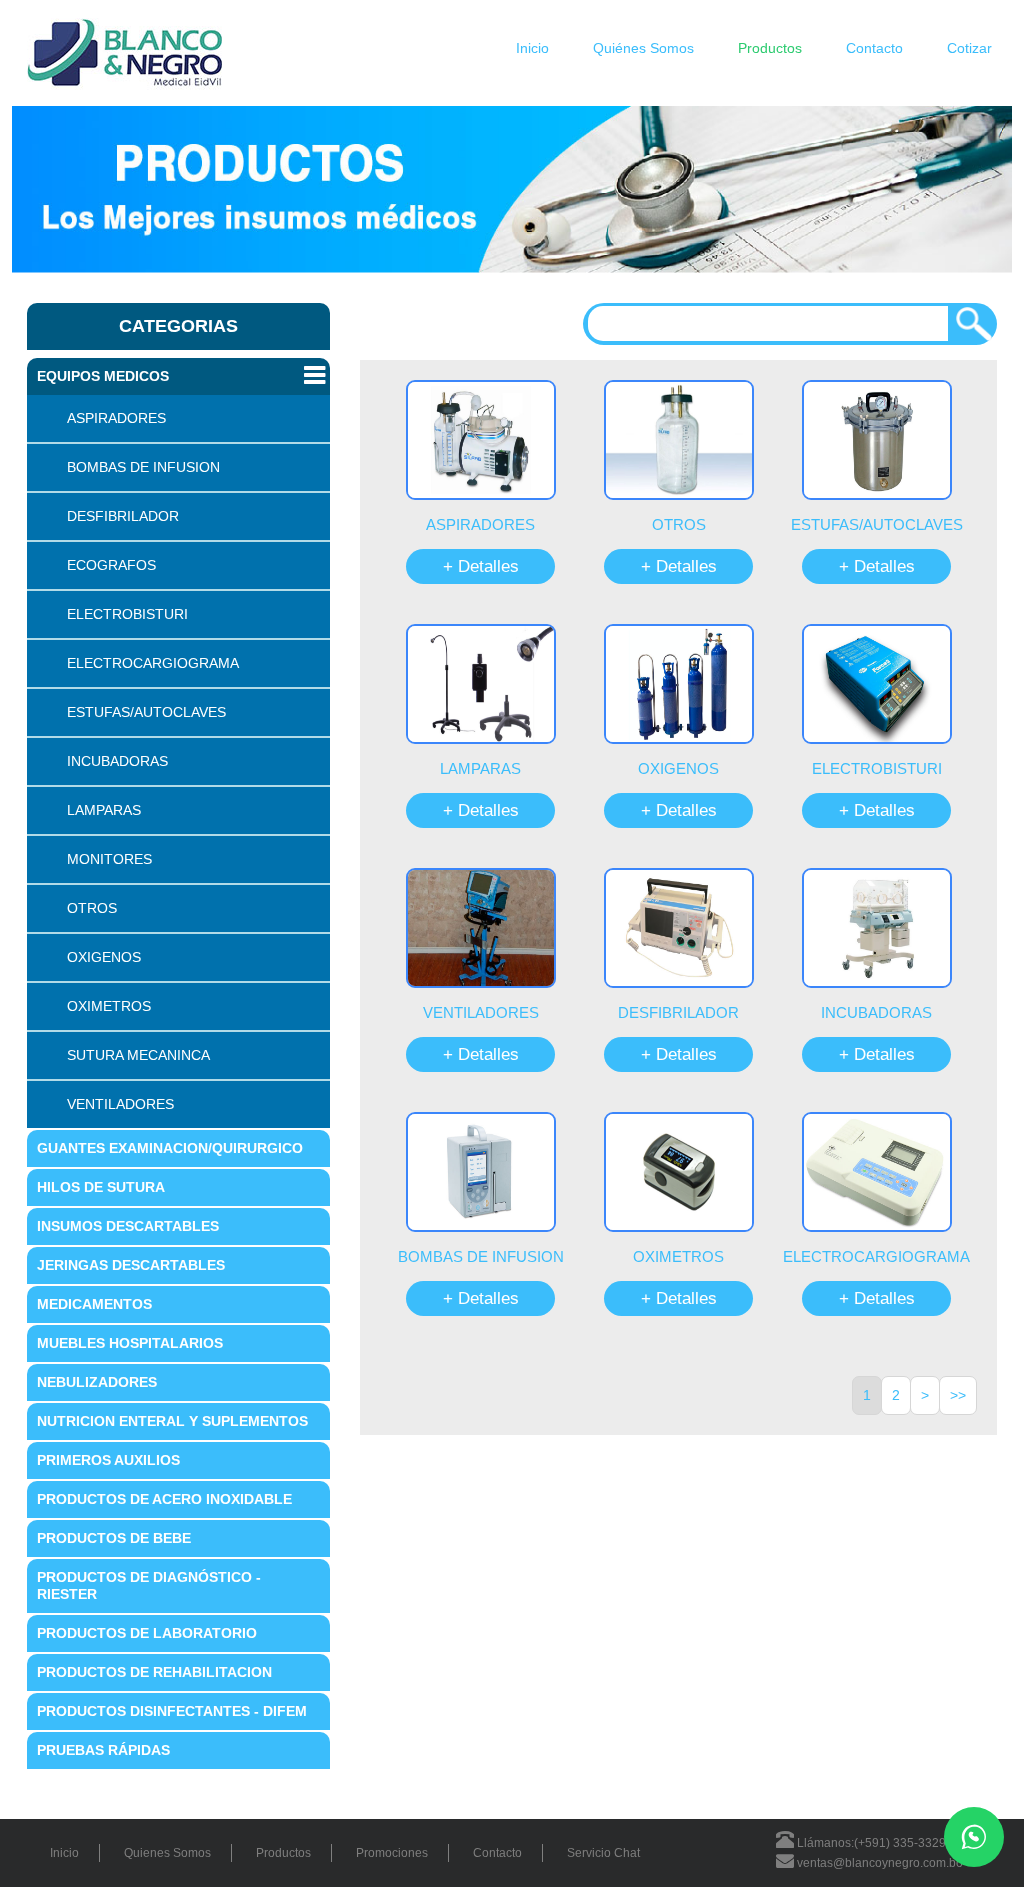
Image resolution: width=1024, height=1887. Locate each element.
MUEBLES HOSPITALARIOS (130, 1343)
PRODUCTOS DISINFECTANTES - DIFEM (172, 1711)
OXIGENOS (104, 957)
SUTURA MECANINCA (138, 1055)
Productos (770, 48)
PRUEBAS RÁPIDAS (103, 1750)
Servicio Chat (603, 1853)
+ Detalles (481, 566)
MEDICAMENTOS (94, 1304)
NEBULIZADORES (97, 1382)
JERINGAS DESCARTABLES (131, 1265)
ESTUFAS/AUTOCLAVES (146, 712)
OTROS (92, 908)
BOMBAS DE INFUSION (143, 467)
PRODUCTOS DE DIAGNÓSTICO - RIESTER (149, 1585)
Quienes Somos (167, 1853)
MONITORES (109, 859)
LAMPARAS (104, 810)
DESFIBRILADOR (123, 516)
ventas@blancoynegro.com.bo (878, 1863)
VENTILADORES (120, 1104)
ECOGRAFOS (111, 565)
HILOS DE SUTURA (101, 1187)
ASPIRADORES (116, 418)
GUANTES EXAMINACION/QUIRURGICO (170, 1148)
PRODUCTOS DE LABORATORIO (147, 1633)
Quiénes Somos (643, 48)
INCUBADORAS (117, 761)
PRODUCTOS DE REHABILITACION (154, 1672)
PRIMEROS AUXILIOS (108, 1460)
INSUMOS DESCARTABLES (128, 1226)
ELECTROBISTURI (127, 614)
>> (958, 1395)
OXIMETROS (109, 1006)
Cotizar (969, 48)
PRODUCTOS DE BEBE (114, 1538)
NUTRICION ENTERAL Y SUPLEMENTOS (172, 1421)
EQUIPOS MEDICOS (103, 376)
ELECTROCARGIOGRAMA (153, 663)
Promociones (392, 1853)
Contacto (874, 48)
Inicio (532, 48)
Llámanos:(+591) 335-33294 (873, 1843)
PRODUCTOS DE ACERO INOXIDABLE (164, 1499)
